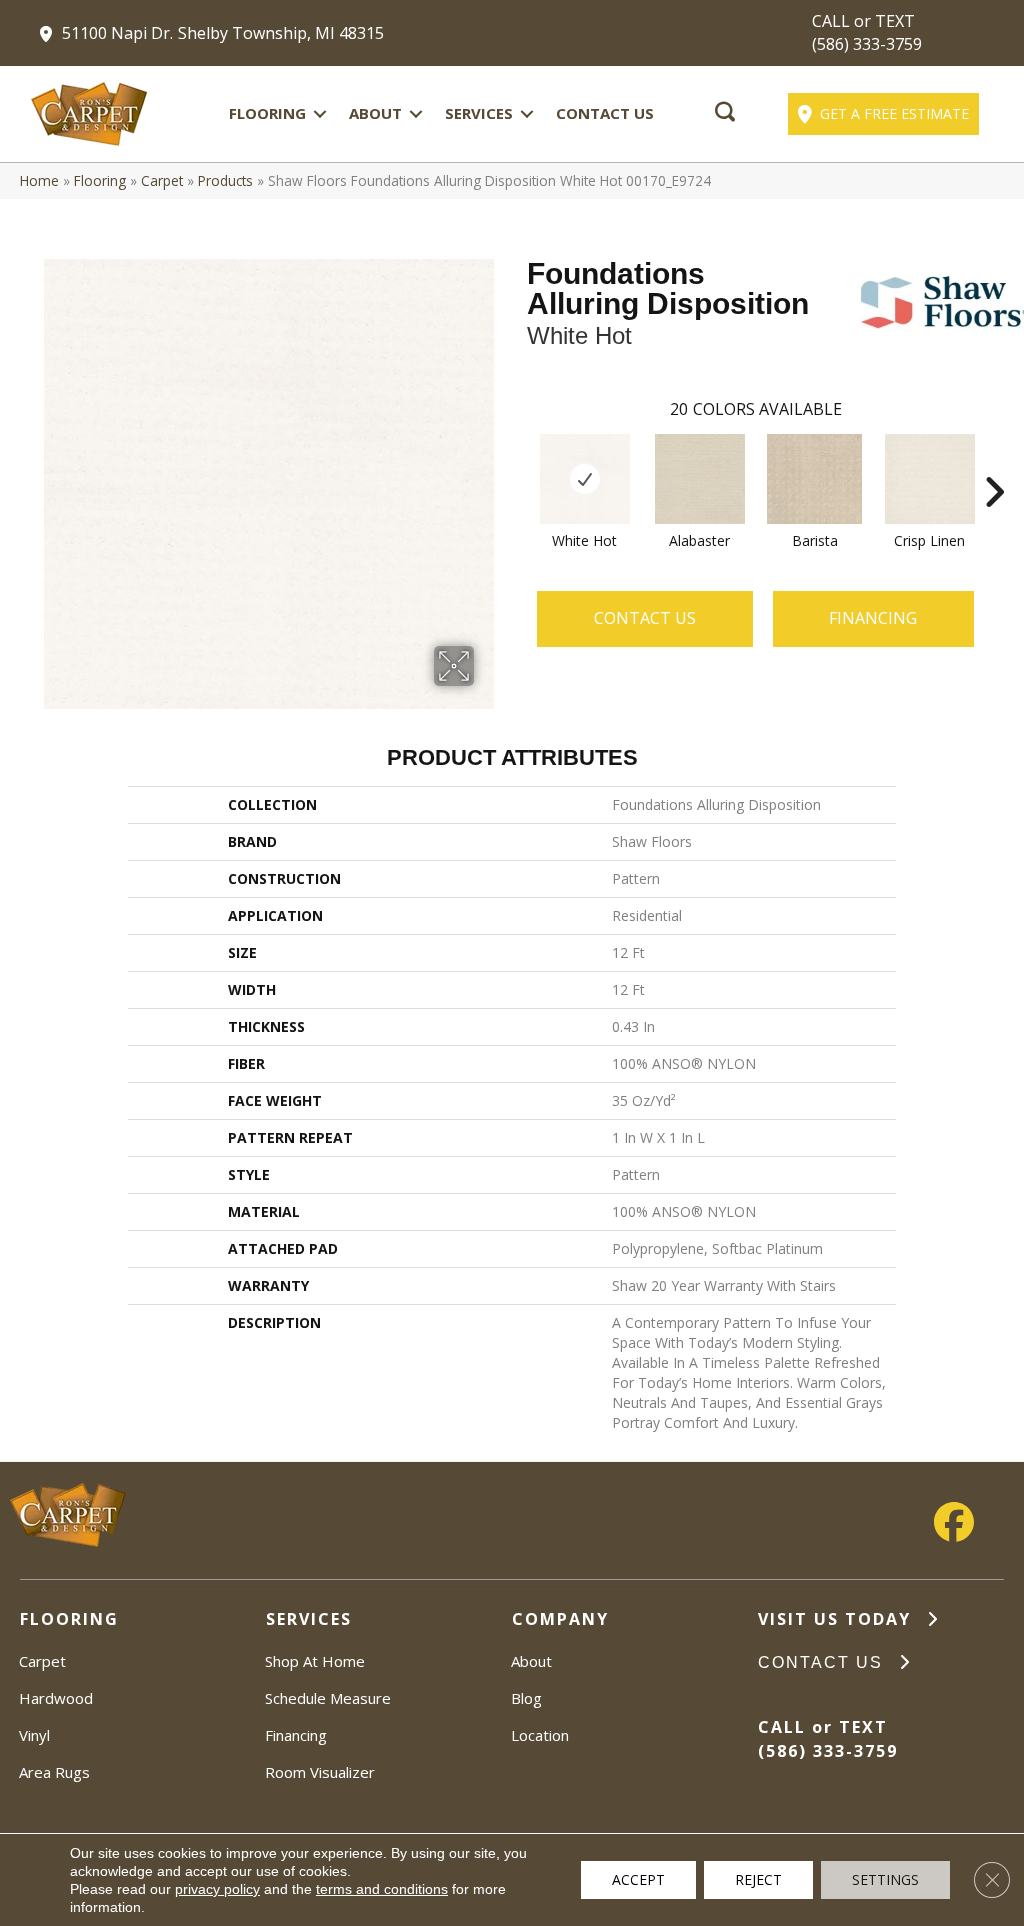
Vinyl (34, 1735)
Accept (638, 1879)
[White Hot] (585, 479)
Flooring (267, 113)
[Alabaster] (700, 479)
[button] (320, 113)
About (375, 113)
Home (39, 180)
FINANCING (873, 618)
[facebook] (954, 1522)
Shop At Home (315, 1661)
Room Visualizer (320, 1772)
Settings (885, 1879)
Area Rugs (54, 1772)
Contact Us (605, 113)
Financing (296, 1735)
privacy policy (217, 1889)
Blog (526, 1698)
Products (225, 180)
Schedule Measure (328, 1698)
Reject (758, 1879)
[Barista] (815, 479)
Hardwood (56, 1698)
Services (479, 113)
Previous (517, 462)
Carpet (162, 180)
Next (994, 462)
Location (540, 1735)
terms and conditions (382, 1889)
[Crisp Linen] (930, 479)
